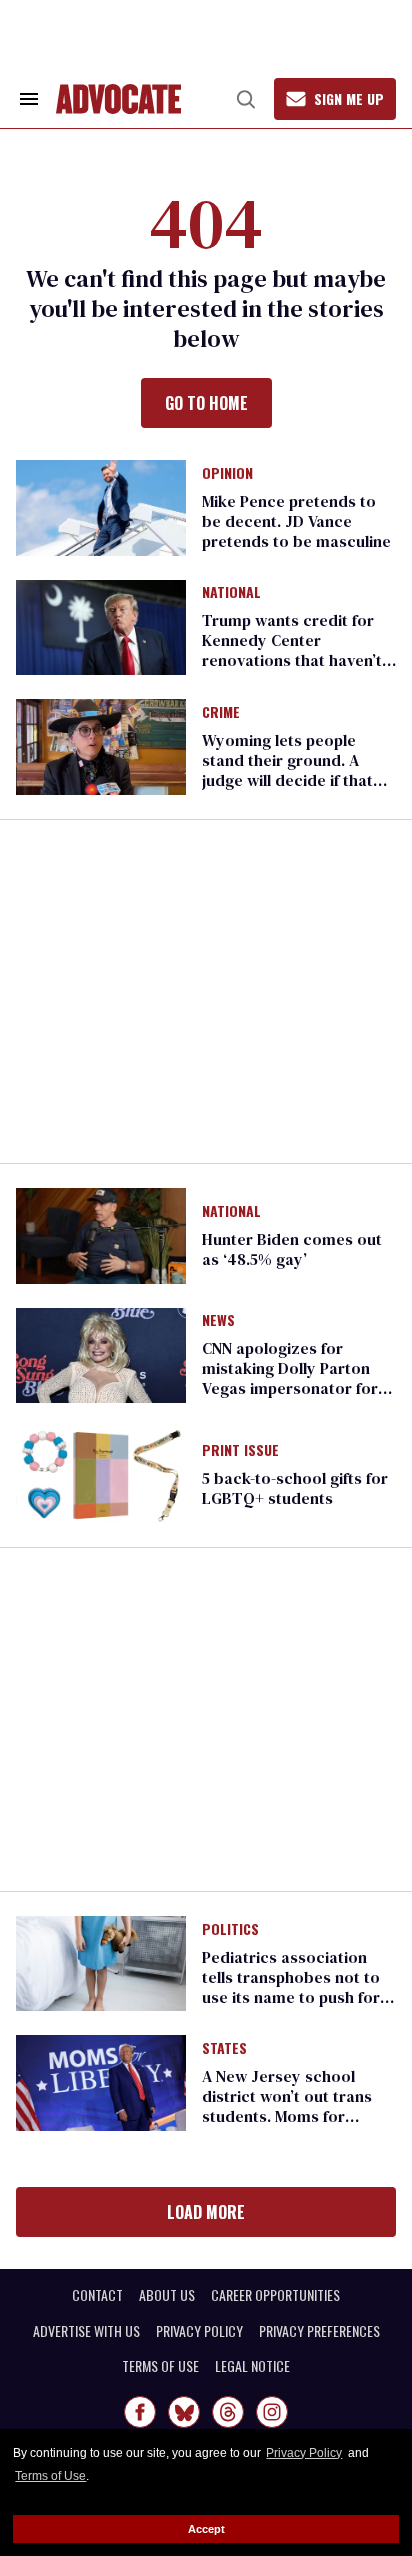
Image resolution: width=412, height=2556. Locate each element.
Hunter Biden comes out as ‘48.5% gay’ (292, 1249)
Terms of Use (50, 2476)
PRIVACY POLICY (199, 2331)
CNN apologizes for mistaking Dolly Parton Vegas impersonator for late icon (290, 1378)
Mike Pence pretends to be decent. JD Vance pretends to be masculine (296, 521)
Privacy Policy (304, 2453)
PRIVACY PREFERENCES (319, 2331)
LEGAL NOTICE (252, 2366)
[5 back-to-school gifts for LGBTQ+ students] (101, 1474)
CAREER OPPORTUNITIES (275, 2295)
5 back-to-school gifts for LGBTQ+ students (295, 1488)
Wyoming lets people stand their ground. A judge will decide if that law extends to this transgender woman (287, 780)
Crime (221, 713)
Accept (206, 2529)
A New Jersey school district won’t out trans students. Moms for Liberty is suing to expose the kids (297, 2116)
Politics (230, 1930)
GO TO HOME (206, 403)
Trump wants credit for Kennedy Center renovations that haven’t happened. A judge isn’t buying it (292, 660)
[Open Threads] (228, 2412)
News (218, 1321)
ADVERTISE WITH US (86, 2331)
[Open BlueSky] (184, 2412)
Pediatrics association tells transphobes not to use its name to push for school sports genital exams (291, 1997)
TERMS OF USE (160, 2366)
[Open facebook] (140, 2412)
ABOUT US (167, 2295)
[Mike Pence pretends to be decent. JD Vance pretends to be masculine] (101, 506)
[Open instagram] (272, 2412)
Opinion (227, 474)
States (224, 2049)
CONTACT (97, 2295)
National (231, 593)
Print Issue (240, 1451)
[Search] (246, 99)
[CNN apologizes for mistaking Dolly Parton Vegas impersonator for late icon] (101, 1354)
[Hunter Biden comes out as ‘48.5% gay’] (101, 1234)
